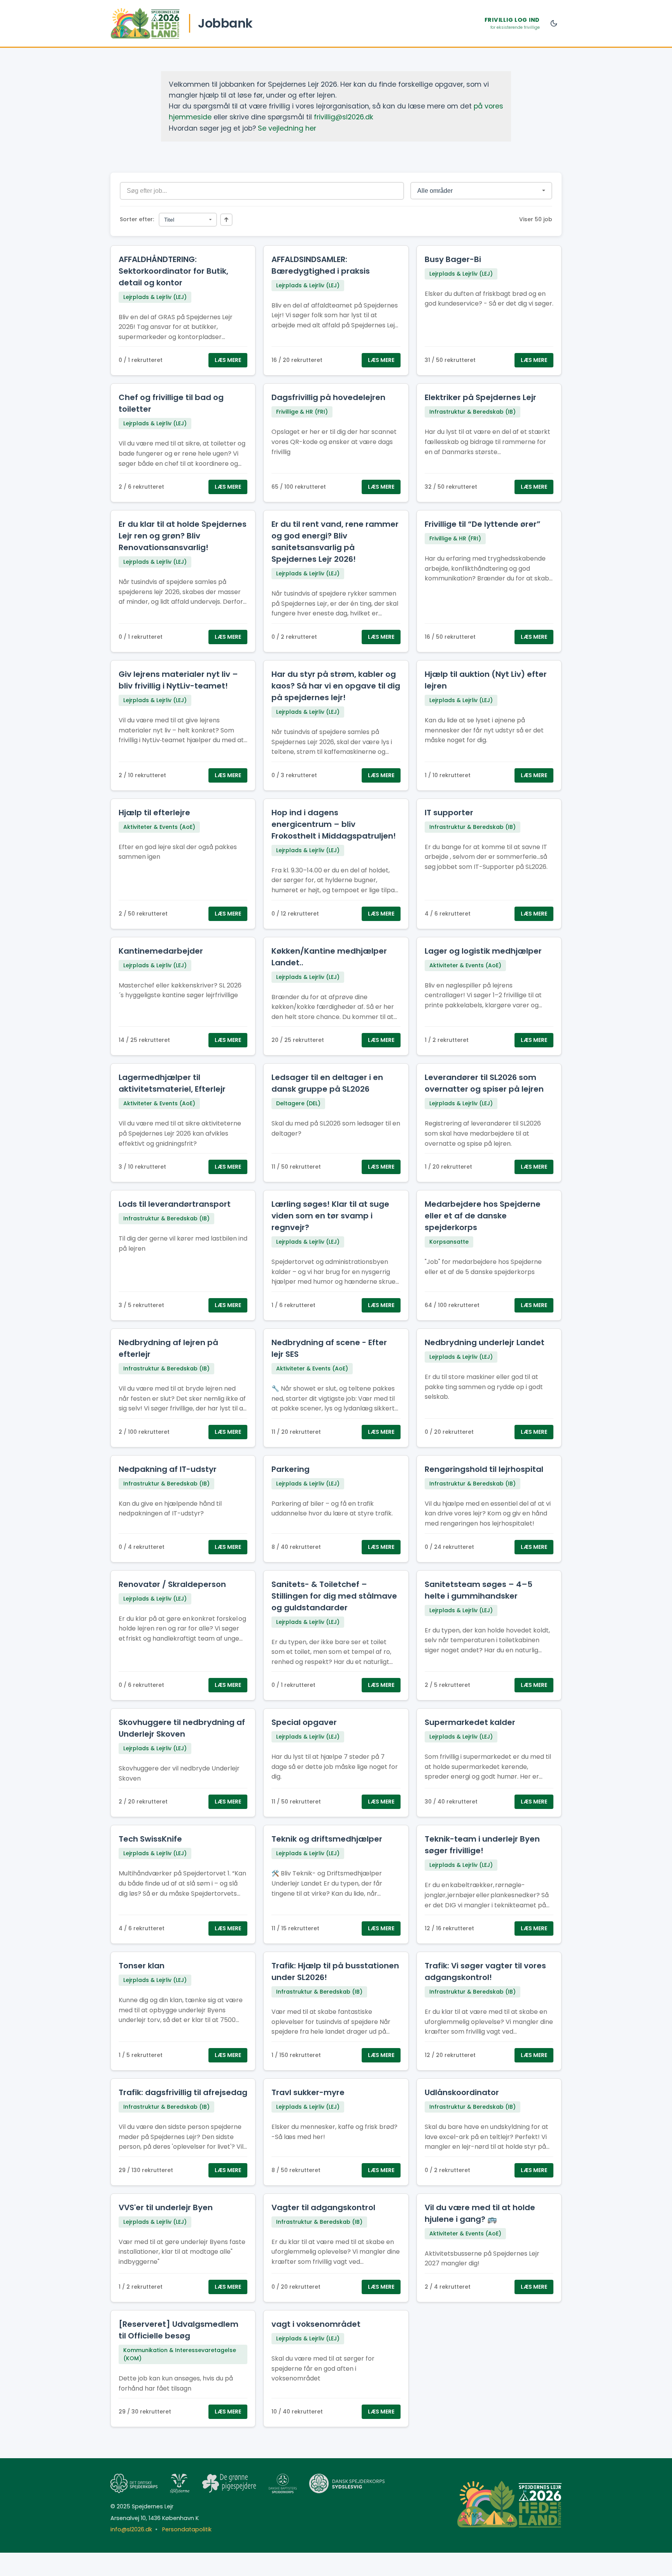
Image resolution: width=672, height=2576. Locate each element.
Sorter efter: (137, 219)
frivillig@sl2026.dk (344, 117)
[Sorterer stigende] (226, 220)
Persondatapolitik (186, 2529)
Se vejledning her (287, 128)
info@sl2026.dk (131, 2529)
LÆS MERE (228, 360)
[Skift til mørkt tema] (554, 23)
